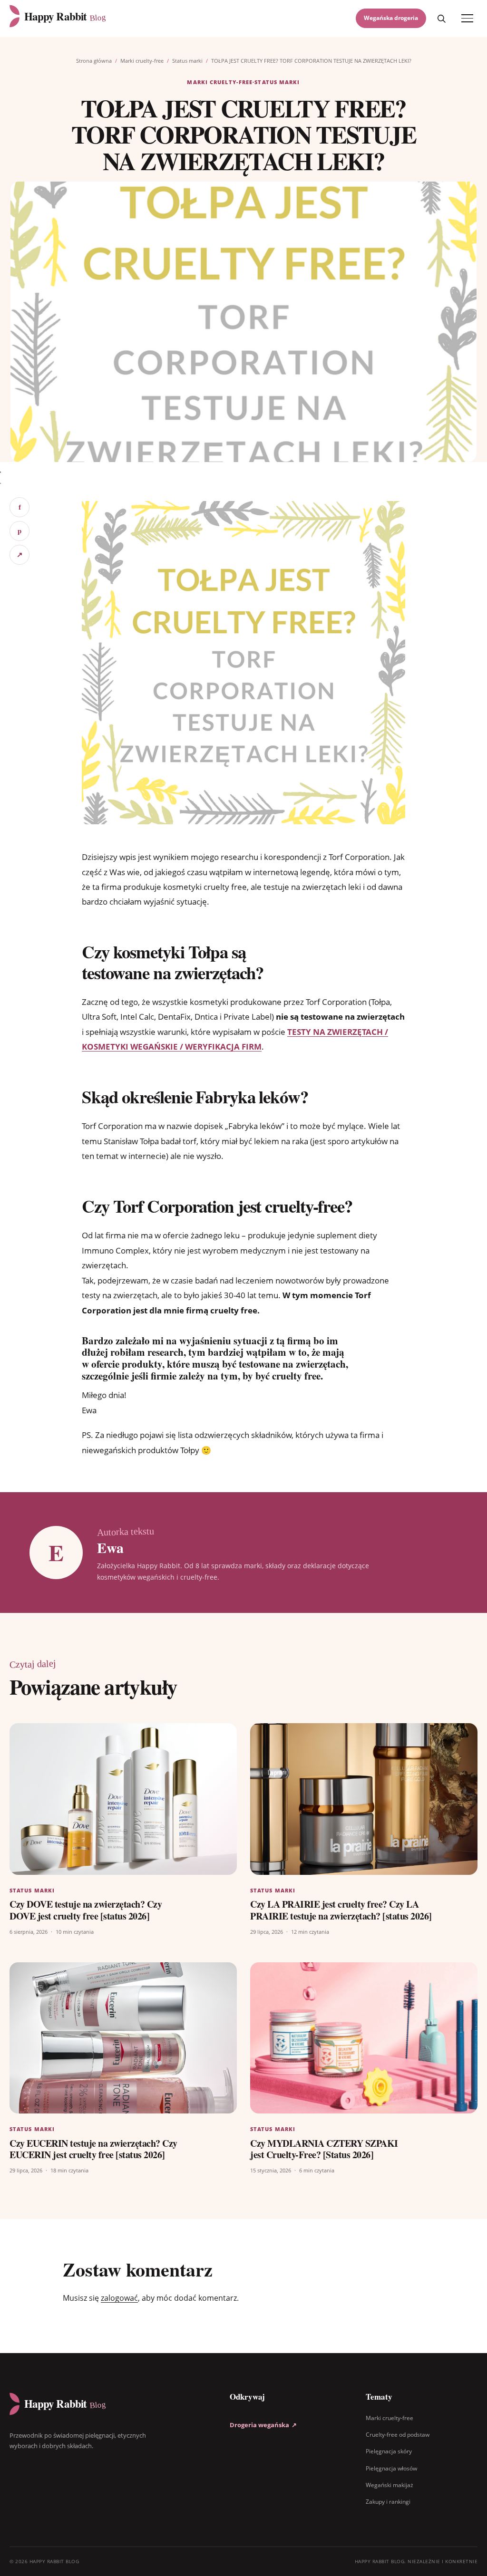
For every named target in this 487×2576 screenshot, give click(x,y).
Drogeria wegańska (263, 2425)
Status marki (187, 61)
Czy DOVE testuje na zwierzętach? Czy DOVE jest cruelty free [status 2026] (86, 1910)
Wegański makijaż (390, 2485)
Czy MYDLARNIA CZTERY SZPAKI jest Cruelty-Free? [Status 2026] (324, 2149)
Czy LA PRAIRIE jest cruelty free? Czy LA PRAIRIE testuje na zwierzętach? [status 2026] (341, 1910)
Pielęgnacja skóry (389, 2452)
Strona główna (94, 61)
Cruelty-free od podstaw (398, 2435)
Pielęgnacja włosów (391, 2468)
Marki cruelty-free (142, 61)
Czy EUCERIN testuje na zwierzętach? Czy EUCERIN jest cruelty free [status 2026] (93, 2149)
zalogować (119, 2298)
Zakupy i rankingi (388, 2502)
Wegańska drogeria (391, 18)
